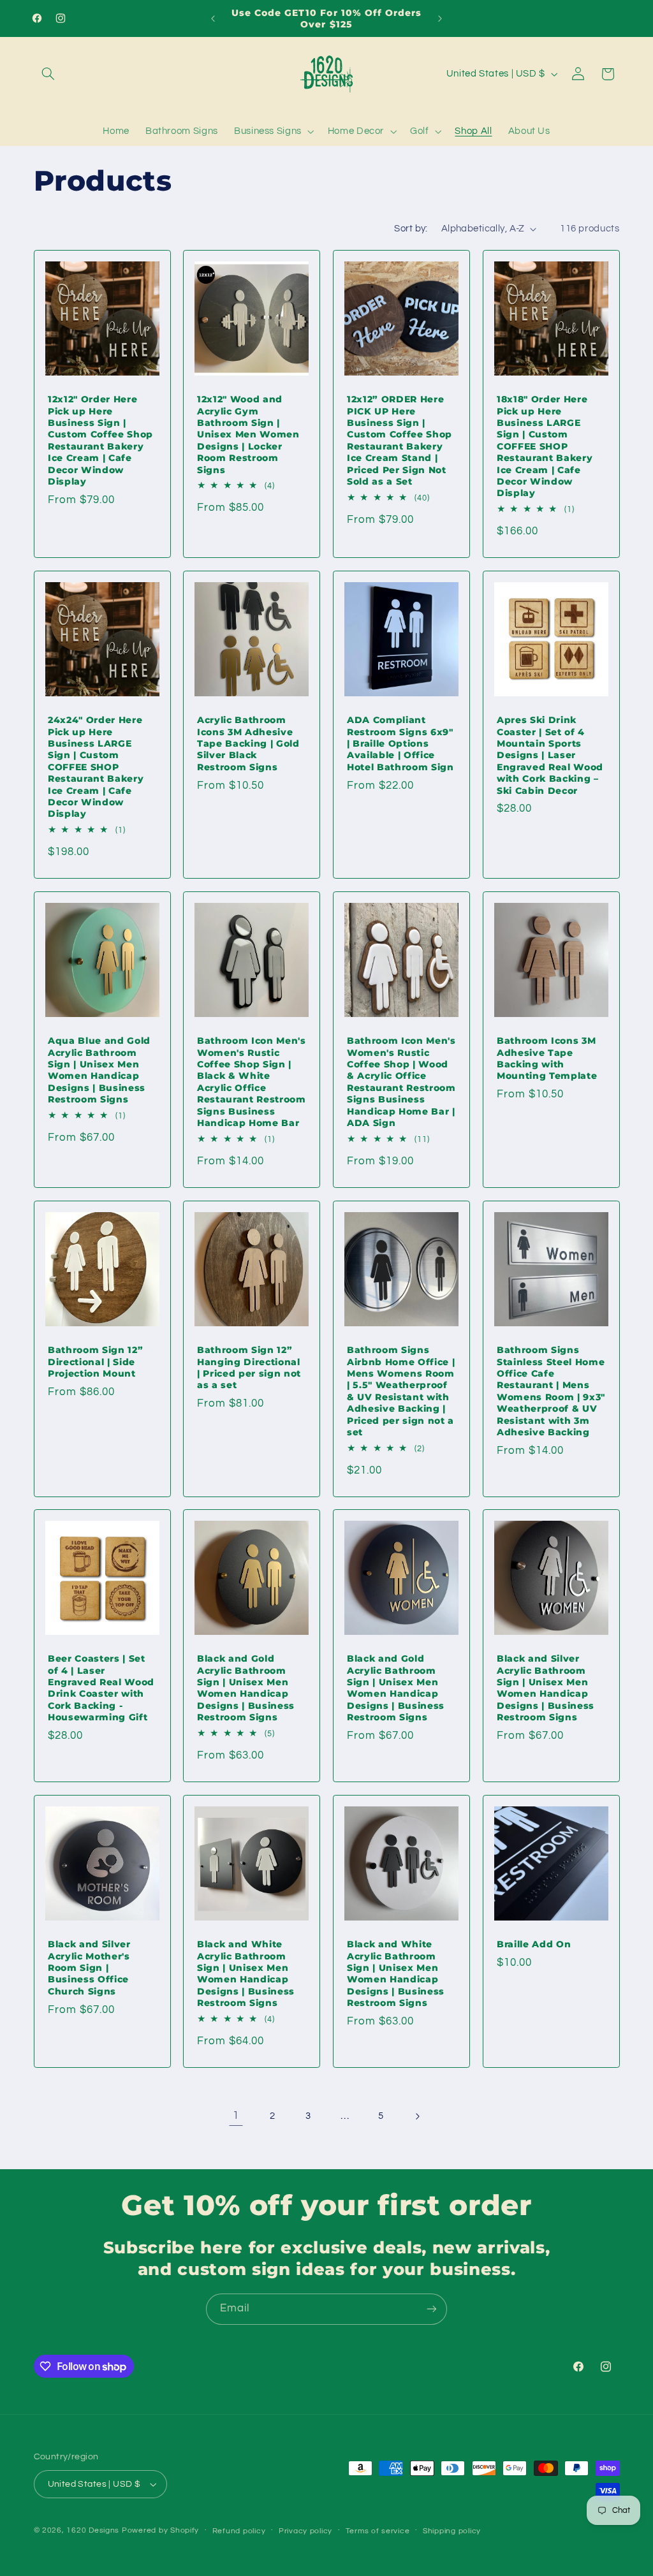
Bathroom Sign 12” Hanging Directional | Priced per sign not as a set (249, 1367)
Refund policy (239, 2531)
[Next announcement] (440, 18)
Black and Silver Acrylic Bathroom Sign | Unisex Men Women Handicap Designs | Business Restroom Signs (546, 1688)
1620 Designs (93, 2530)
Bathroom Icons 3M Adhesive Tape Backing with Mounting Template (547, 1058)
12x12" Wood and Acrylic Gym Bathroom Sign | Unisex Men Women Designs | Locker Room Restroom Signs (248, 434)
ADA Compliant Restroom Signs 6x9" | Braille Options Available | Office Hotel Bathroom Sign (400, 743)
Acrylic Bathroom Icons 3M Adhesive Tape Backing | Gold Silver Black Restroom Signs (248, 743)
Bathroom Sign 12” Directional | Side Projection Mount (95, 1362)
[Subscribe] (432, 2309)
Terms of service (378, 2531)
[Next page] (417, 2116)
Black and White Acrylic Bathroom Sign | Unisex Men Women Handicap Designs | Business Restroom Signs (246, 1974)
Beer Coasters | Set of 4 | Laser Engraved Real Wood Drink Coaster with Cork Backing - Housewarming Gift (101, 1688)
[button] (48, 74)
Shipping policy (452, 2531)
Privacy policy (305, 2531)
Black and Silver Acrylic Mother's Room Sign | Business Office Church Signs (89, 1968)
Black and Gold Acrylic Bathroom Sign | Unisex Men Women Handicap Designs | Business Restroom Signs (246, 1688)
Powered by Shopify (160, 2530)
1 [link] (236, 2116)
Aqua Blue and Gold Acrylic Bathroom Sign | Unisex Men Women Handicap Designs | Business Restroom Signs (99, 1070)
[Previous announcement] (213, 18)
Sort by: (411, 229)
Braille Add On (534, 1945)
